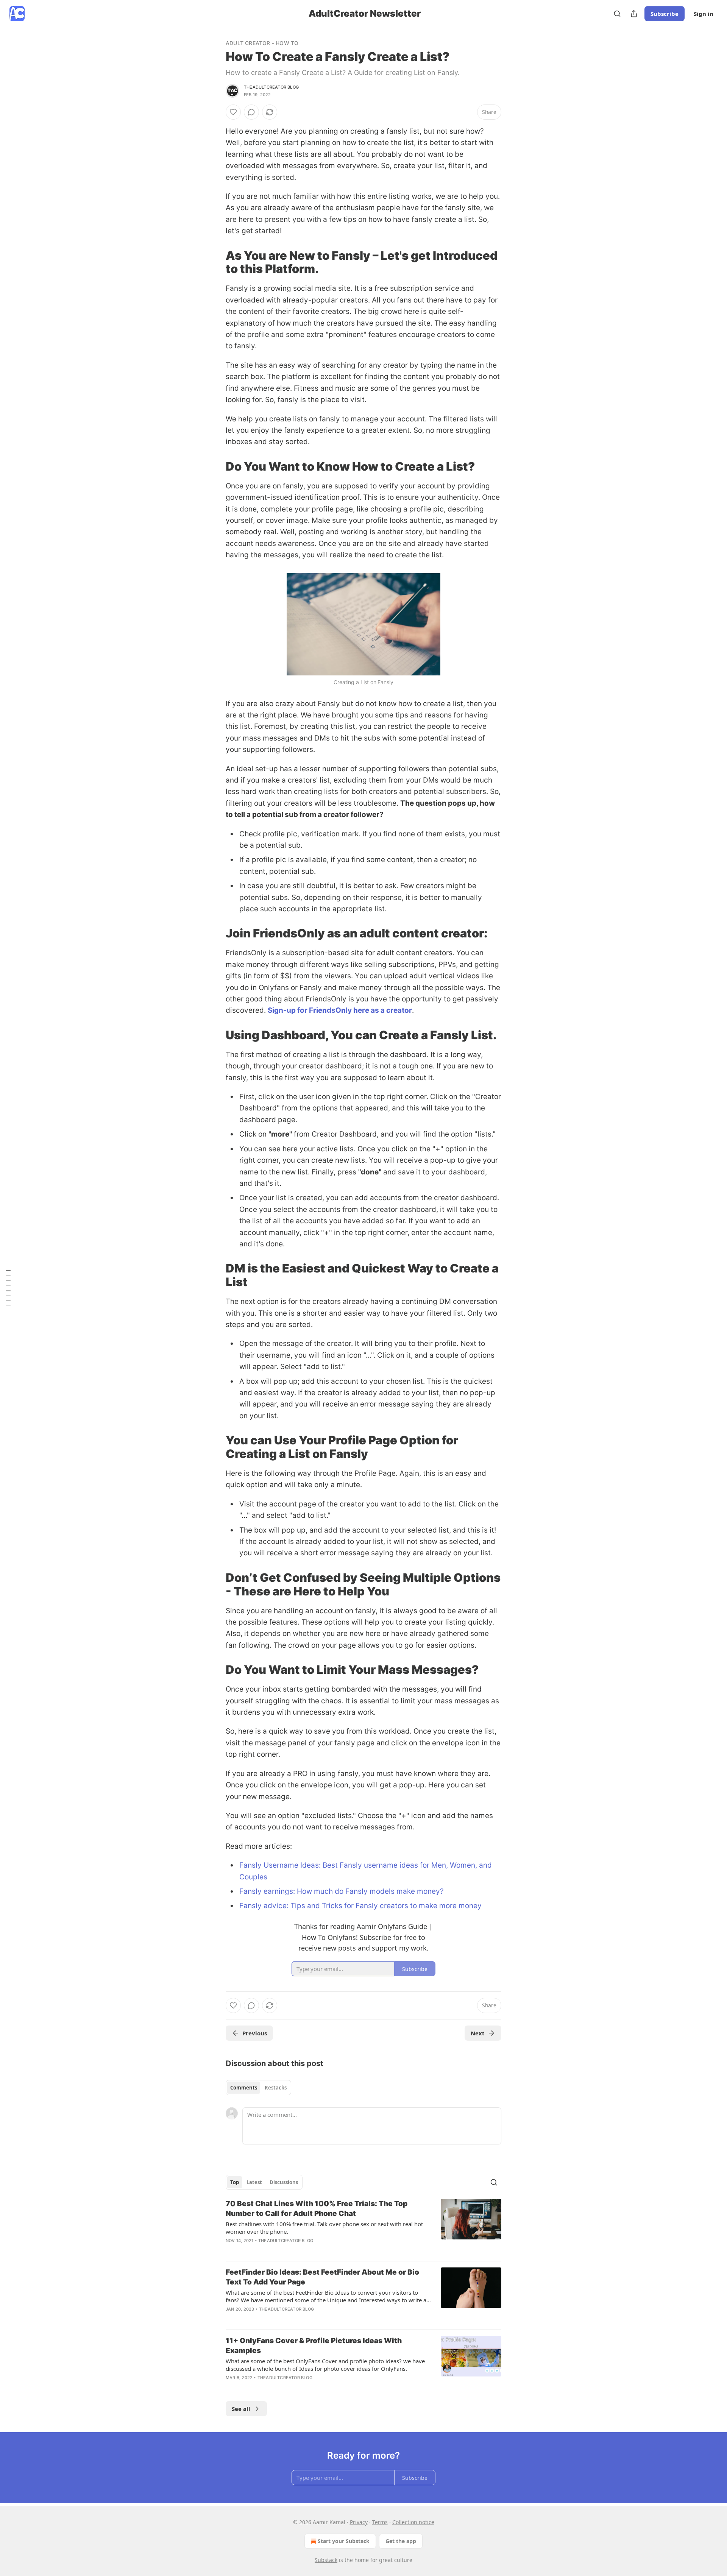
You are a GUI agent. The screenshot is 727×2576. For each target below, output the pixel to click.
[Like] (233, 112)
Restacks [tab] (276, 2088)
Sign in (704, 14)
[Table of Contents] (8, 1288)
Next (478, 2033)
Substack (326, 2560)
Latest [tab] (254, 2182)
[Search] (617, 14)
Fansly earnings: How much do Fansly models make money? (342, 1891)
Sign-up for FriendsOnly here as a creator (340, 1010)
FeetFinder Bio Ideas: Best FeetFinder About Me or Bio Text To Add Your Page (322, 2277)
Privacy (359, 2522)
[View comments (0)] (251, 112)
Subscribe (665, 14)
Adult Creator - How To (262, 43)
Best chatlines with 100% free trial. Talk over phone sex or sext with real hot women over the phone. (324, 2228)
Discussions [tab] (284, 2182)
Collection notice (413, 2522)
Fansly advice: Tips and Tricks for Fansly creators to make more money (360, 1906)
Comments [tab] (244, 2088)
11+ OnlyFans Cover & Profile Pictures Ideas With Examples (314, 2346)
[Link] (215, 262)
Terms (380, 2522)
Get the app (401, 2541)
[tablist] (258, 2088)
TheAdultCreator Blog (271, 87)
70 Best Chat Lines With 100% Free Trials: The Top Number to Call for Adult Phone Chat (317, 2209)
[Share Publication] (634, 14)
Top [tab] (235, 2182)
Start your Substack (344, 2541)
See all (241, 2409)
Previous (255, 2033)
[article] (363, 2227)
